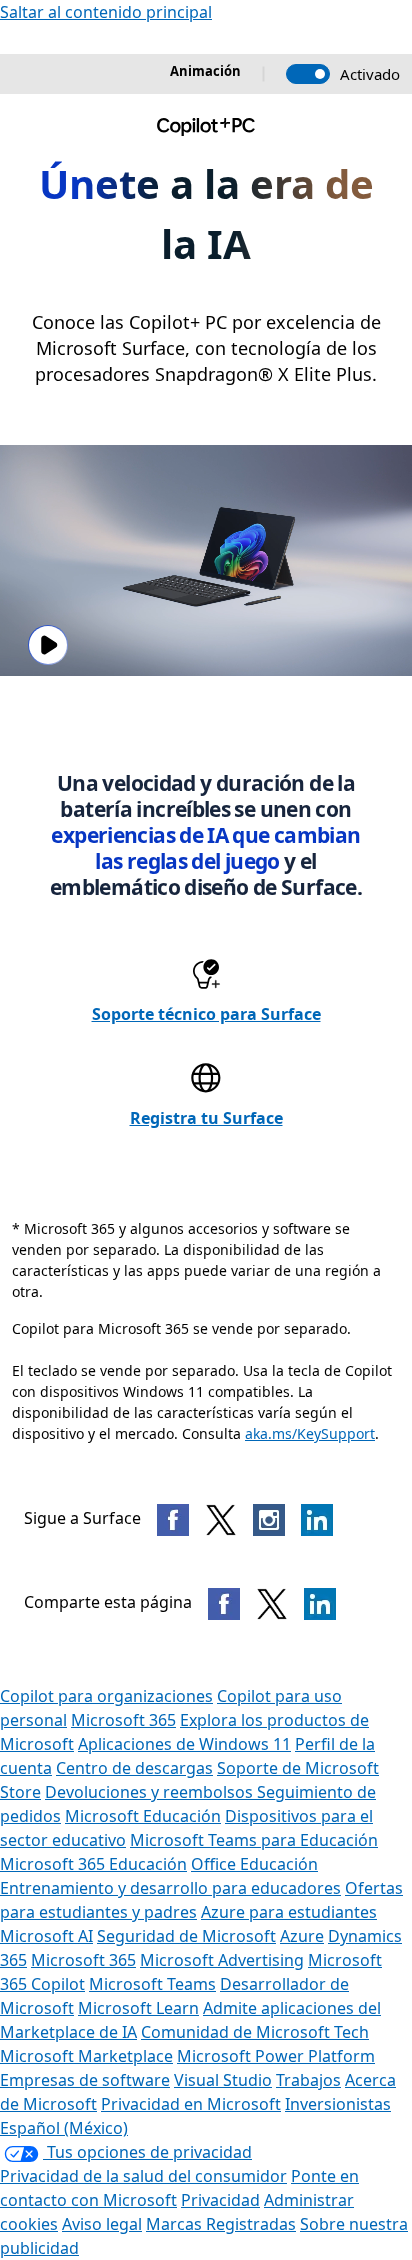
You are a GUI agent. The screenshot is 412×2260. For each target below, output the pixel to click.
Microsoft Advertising (222, 1960)
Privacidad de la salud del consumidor (143, 2176)
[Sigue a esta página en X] (221, 1520)
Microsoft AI (46, 1936)
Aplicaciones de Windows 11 (184, 1744)
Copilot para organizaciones (106, 1696)
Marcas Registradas (221, 2224)
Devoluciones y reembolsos (151, 1792)
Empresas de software (85, 2080)
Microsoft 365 (123, 1720)
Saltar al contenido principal (106, 12)
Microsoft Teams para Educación (254, 1840)
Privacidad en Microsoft (191, 2104)
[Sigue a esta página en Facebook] (173, 1520)
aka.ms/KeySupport (310, 1433)
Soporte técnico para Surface (206, 1014)
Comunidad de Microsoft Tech (255, 2032)
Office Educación (254, 1864)
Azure (302, 1936)
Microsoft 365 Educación (93, 1864)
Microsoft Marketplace (86, 2056)
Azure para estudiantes (289, 1912)
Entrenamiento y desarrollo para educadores (170, 1888)
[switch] (308, 74)
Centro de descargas (134, 1768)
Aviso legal (102, 2224)
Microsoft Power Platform (276, 2056)
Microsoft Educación (143, 1816)
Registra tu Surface (206, 1118)
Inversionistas (338, 2104)
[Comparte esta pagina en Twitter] (272, 1604)
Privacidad (220, 2200)
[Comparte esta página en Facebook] (224, 1604)
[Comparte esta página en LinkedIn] (320, 1604)
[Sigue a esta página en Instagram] (269, 1520)
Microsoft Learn (138, 2008)
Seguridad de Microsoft (186, 1936)
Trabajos (308, 2080)
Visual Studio (223, 2080)
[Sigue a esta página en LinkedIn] (317, 1520)
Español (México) (64, 2128)
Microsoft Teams (152, 1984)
